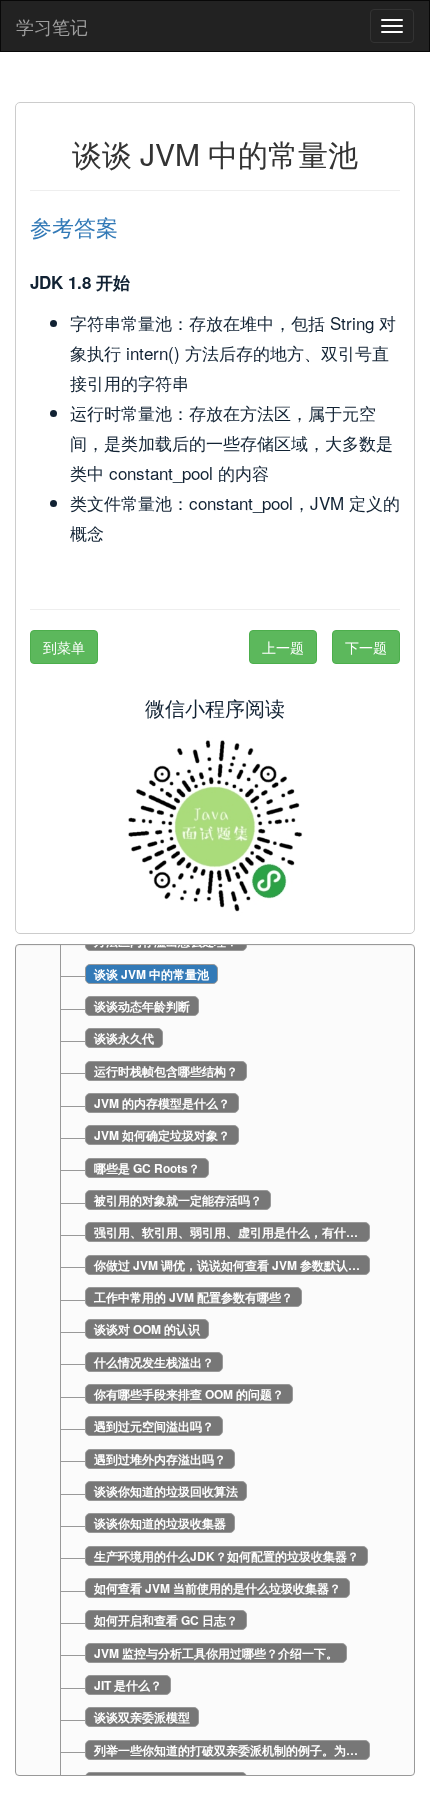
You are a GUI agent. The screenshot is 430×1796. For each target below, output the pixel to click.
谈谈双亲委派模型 (142, 1717)
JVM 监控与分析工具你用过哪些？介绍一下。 (216, 1653)
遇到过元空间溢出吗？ (154, 1426)
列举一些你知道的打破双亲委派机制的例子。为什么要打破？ (232, 1750)
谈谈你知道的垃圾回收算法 (166, 1491)
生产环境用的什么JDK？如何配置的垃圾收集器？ (226, 1556)
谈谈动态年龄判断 (142, 1006)
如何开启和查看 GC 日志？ (166, 1620)
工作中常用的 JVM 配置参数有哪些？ (193, 1297)
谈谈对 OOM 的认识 (147, 1329)
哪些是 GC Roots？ (147, 1168)
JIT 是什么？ (128, 1685)
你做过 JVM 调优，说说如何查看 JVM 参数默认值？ (232, 1265)
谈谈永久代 (124, 1038)
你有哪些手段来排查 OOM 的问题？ (189, 1394)
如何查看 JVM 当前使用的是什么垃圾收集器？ (217, 1588)
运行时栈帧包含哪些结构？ (166, 1071)
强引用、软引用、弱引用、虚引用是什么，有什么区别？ (232, 1232)
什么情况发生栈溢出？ (154, 1362)
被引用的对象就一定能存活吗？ (178, 1200)
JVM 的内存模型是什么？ (162, 1103)
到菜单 (64, 647)
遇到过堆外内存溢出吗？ (160, 1459)
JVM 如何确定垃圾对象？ (162, 1135)
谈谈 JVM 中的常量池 (151, 974)
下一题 (366, 647)
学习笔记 (52, 26)
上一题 (283, 647)
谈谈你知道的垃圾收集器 (160, 1523)
